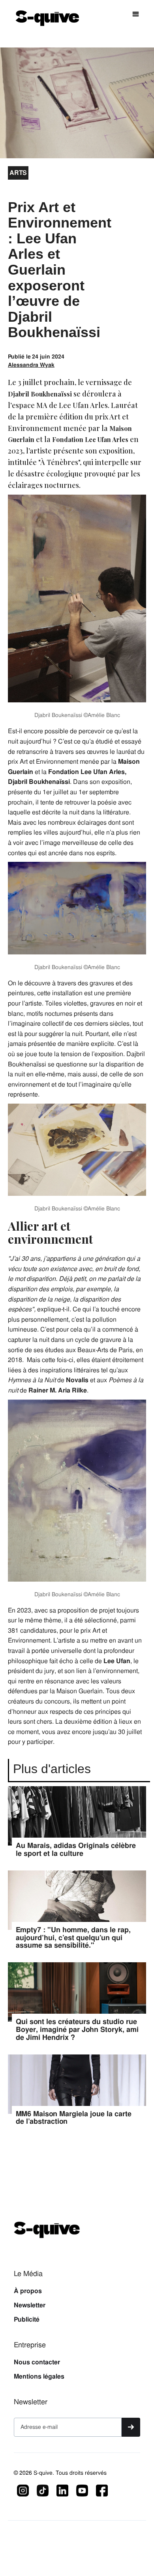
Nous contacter (37, 2362)
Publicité (27, 2320)
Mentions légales (39, 2377)
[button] (136, 14)
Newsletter (30, 2305)
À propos (28, 2291)
